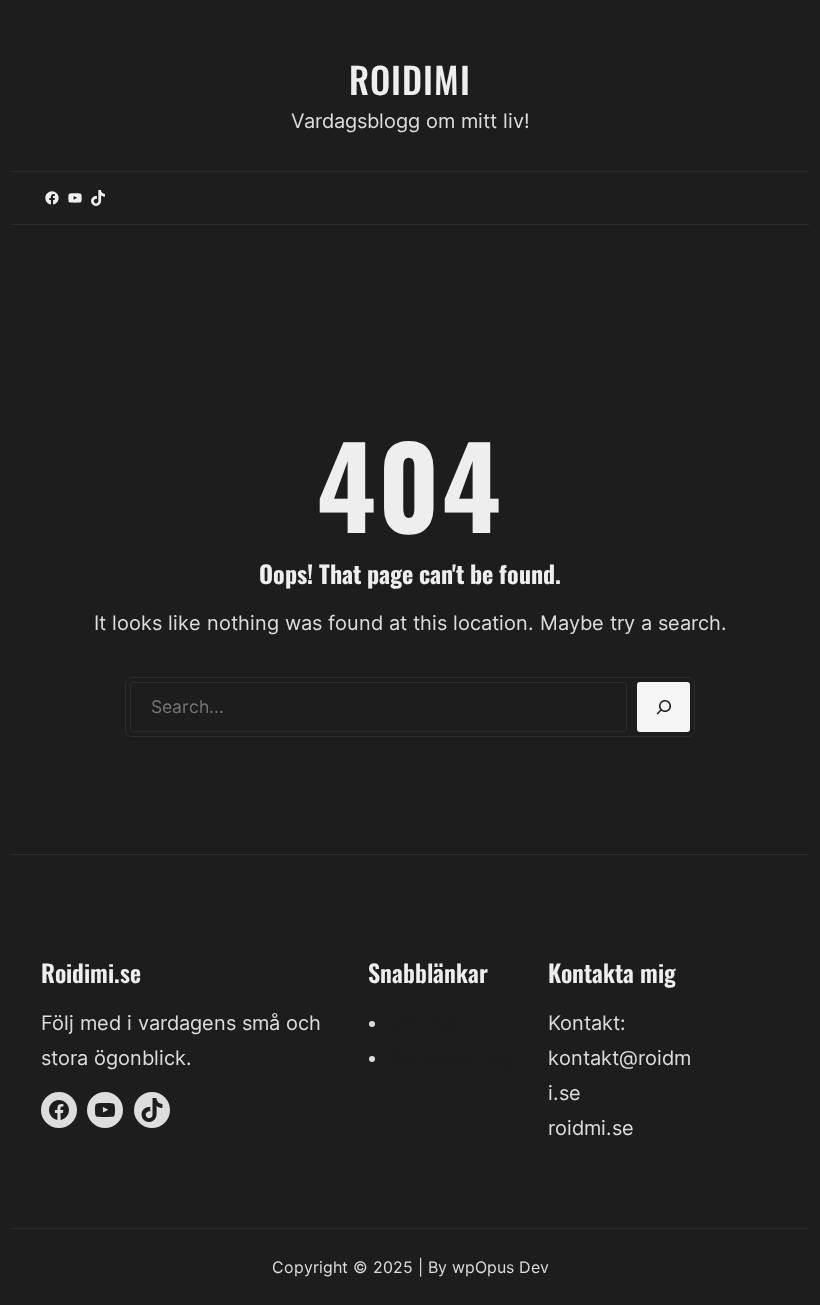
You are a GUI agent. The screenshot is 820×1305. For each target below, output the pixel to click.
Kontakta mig (449, 1058)
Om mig (424, 1023)
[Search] (663, 707)
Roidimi (410, 78)
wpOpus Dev (500, 1267)
